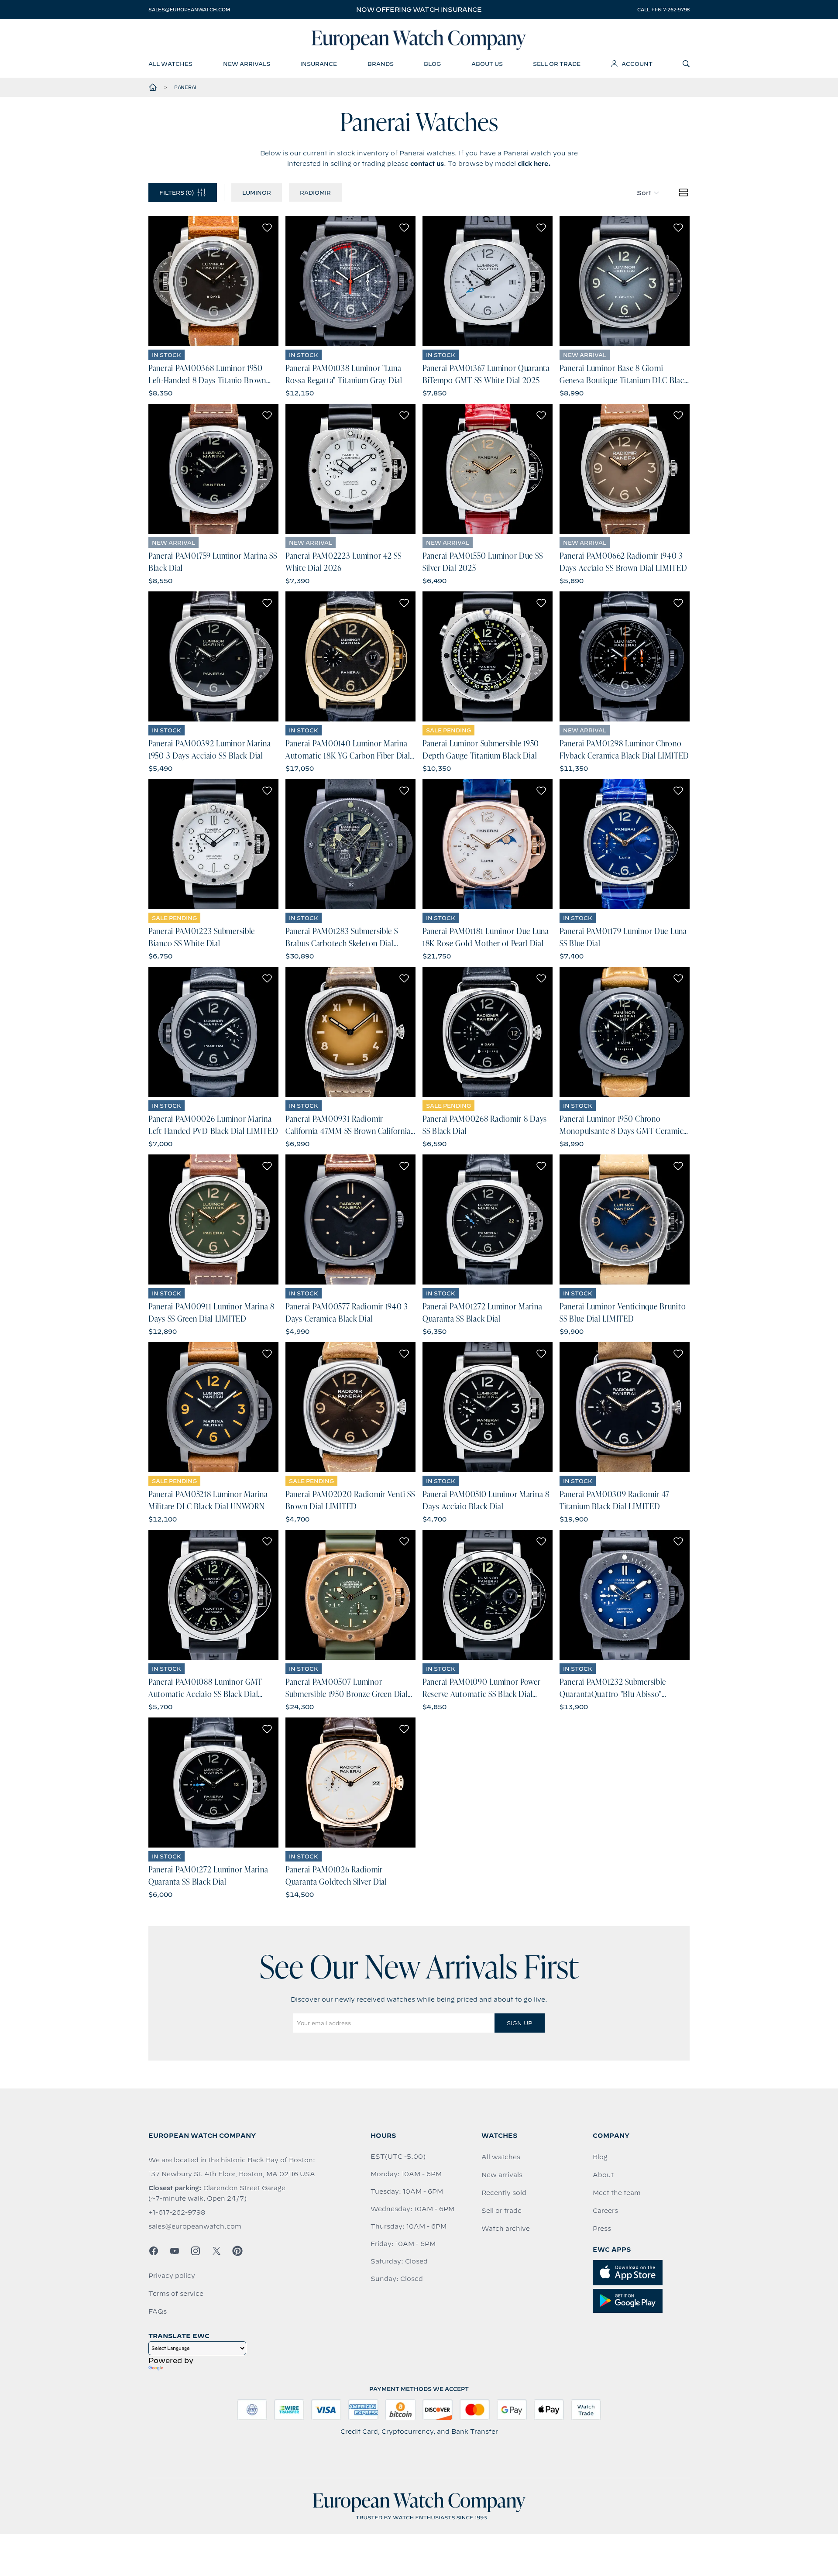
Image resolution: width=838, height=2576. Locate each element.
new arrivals (247, 64)
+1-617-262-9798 (177, 2212)
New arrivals (502, 2175)
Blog (600, 2157)
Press (602, 2229)
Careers (605, 2211)
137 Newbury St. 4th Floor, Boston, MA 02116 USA (232, 2174)
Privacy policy (172, 2276)
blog (432, 64)
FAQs (158, 2312)
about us (487, 64)
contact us (427, 164)
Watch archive (506, 2229)
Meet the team (617, 2193)
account (637, 64)
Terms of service (176, 2294)
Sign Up (519, 2023)
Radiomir (315, 192)
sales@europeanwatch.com (189, 10)
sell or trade (557, 64)
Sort (644, 193)
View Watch (214, 281)
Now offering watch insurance (419, 10)
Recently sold (504, 2193)
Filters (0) (177, 192)
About (603, 2175)
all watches (170, 64)
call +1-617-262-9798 (663, 10)
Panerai (185, 87)
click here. (534, 164)
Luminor (257, 192)
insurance (319, 64)
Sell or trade (501, 2211)
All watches (501, 2157)
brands (381, 64)
